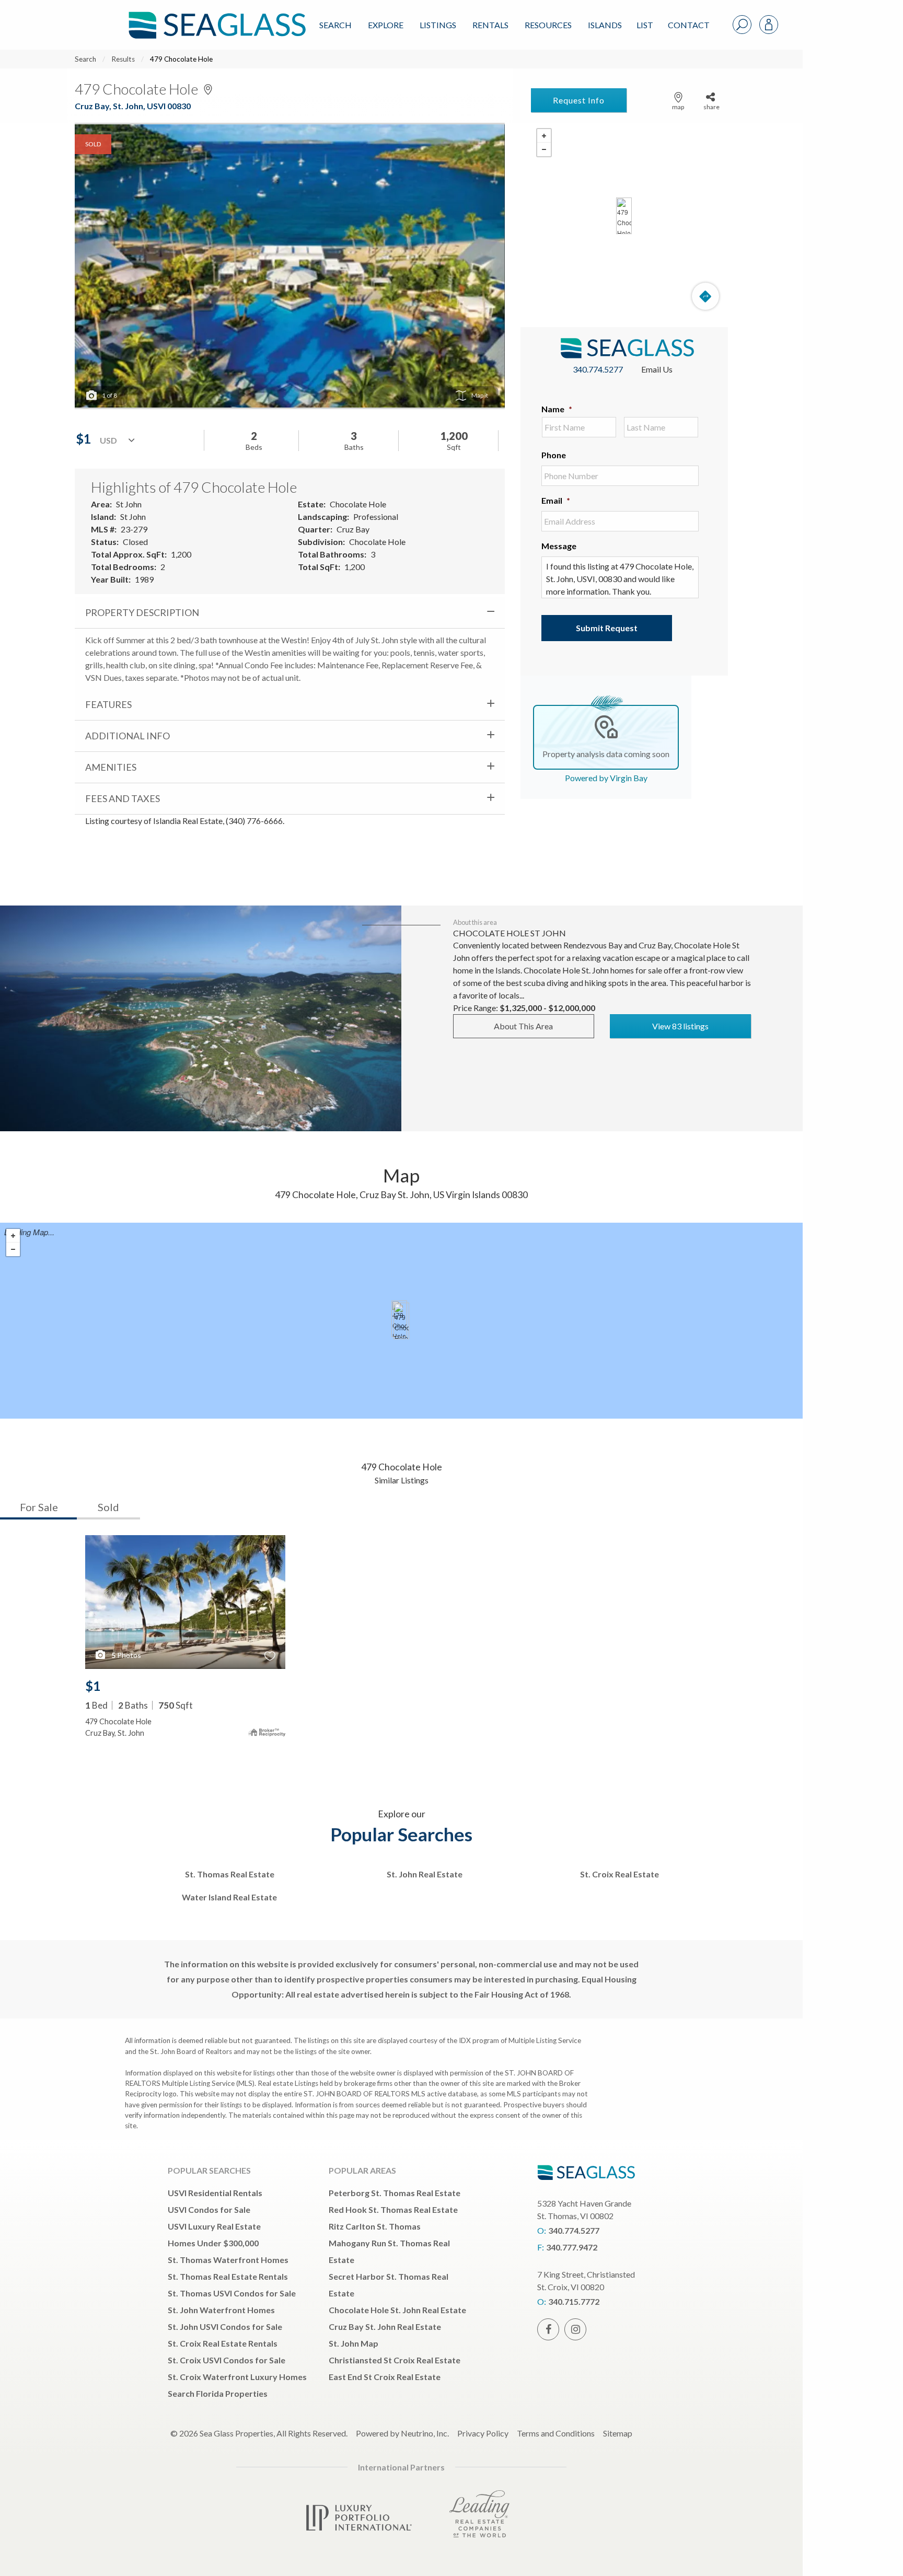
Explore (386, 25)
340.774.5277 (598, 369)
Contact (689, 25)
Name (557, 409)
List (645, 25)
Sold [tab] (108, 1507)
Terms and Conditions (556, 2433)
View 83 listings (680, 1026)
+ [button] (544, 136)
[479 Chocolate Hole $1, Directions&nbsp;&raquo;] (624, 216)
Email (556, 500)
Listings (438, 25)
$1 (93, 1686)
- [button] (544, 149)
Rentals (490, 25)
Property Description (142, 612)
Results (123, 59)
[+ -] (624, 216)
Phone (554, 455)
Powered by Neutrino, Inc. (402, 2433)
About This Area (523, 1026)
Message (559, 546)
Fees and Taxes (123, 798)
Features (108, 704)
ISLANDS (605, 25)
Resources (548, 25)
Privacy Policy (483, 2433)
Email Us (657, 369)
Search (335, 25)
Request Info (579, 100)
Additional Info (128, 736)
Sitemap (618, 2433)
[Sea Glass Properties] (215, 16)
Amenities (111, 767)
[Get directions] (705, 296)
